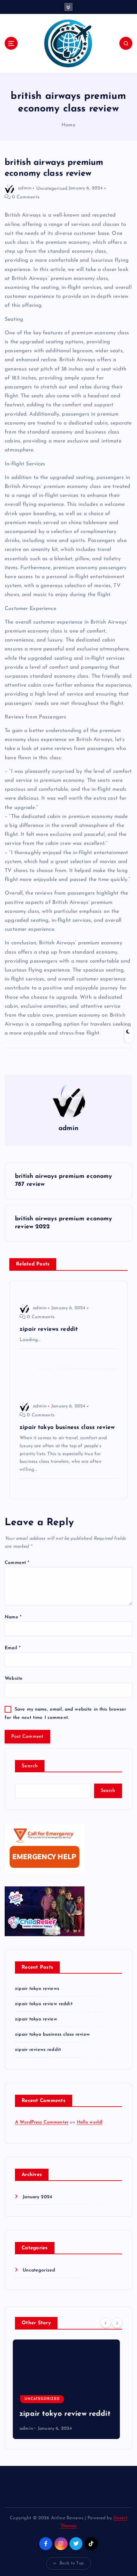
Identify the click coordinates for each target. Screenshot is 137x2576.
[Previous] (106, 2323)
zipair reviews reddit (38, 2050)
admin (25, 188)
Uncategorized (52, 188)
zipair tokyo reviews (37, 1989)
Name (13, 1617)
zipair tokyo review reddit (44, 2004)
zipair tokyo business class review (52, 2034)
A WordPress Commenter (42, 2122)
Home (68, 125)
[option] (68, 2389)
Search (30, 1766)
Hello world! (90, 2122)
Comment (17, 1563)
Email (13, 1648)
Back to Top (72, 2563)
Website (14, 1679)
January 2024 (37, 2197)
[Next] (117, 2323)
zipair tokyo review (36, 2019)
